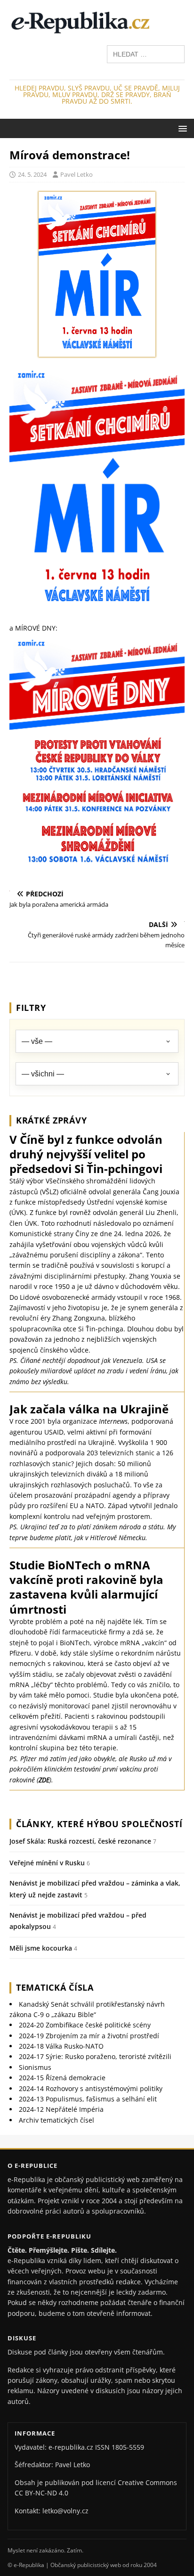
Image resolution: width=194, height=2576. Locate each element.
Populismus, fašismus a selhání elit (88, 2099)
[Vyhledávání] (146, 53)
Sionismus (35, 2067)
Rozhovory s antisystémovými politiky (91, 2088)
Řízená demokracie (62, 2078)
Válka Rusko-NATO (61, 2046)
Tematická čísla (55, 1987)
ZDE (44, 1780)
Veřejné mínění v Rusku (47, 1863)
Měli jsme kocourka (41, 1948)
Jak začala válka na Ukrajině (89, 1409)
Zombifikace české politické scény (85, 2025)
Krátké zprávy (51, 1120)
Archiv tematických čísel (57, 2120)
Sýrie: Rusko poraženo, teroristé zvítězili (95, 2056)
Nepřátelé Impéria (61, 2109)
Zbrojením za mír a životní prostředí (89, 2036)
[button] (181, 128)
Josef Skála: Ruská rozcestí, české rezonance (80, 1841)
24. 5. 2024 (32, 174)
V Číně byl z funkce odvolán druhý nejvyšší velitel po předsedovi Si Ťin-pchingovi (86, 1154)
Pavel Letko (77, 174)
